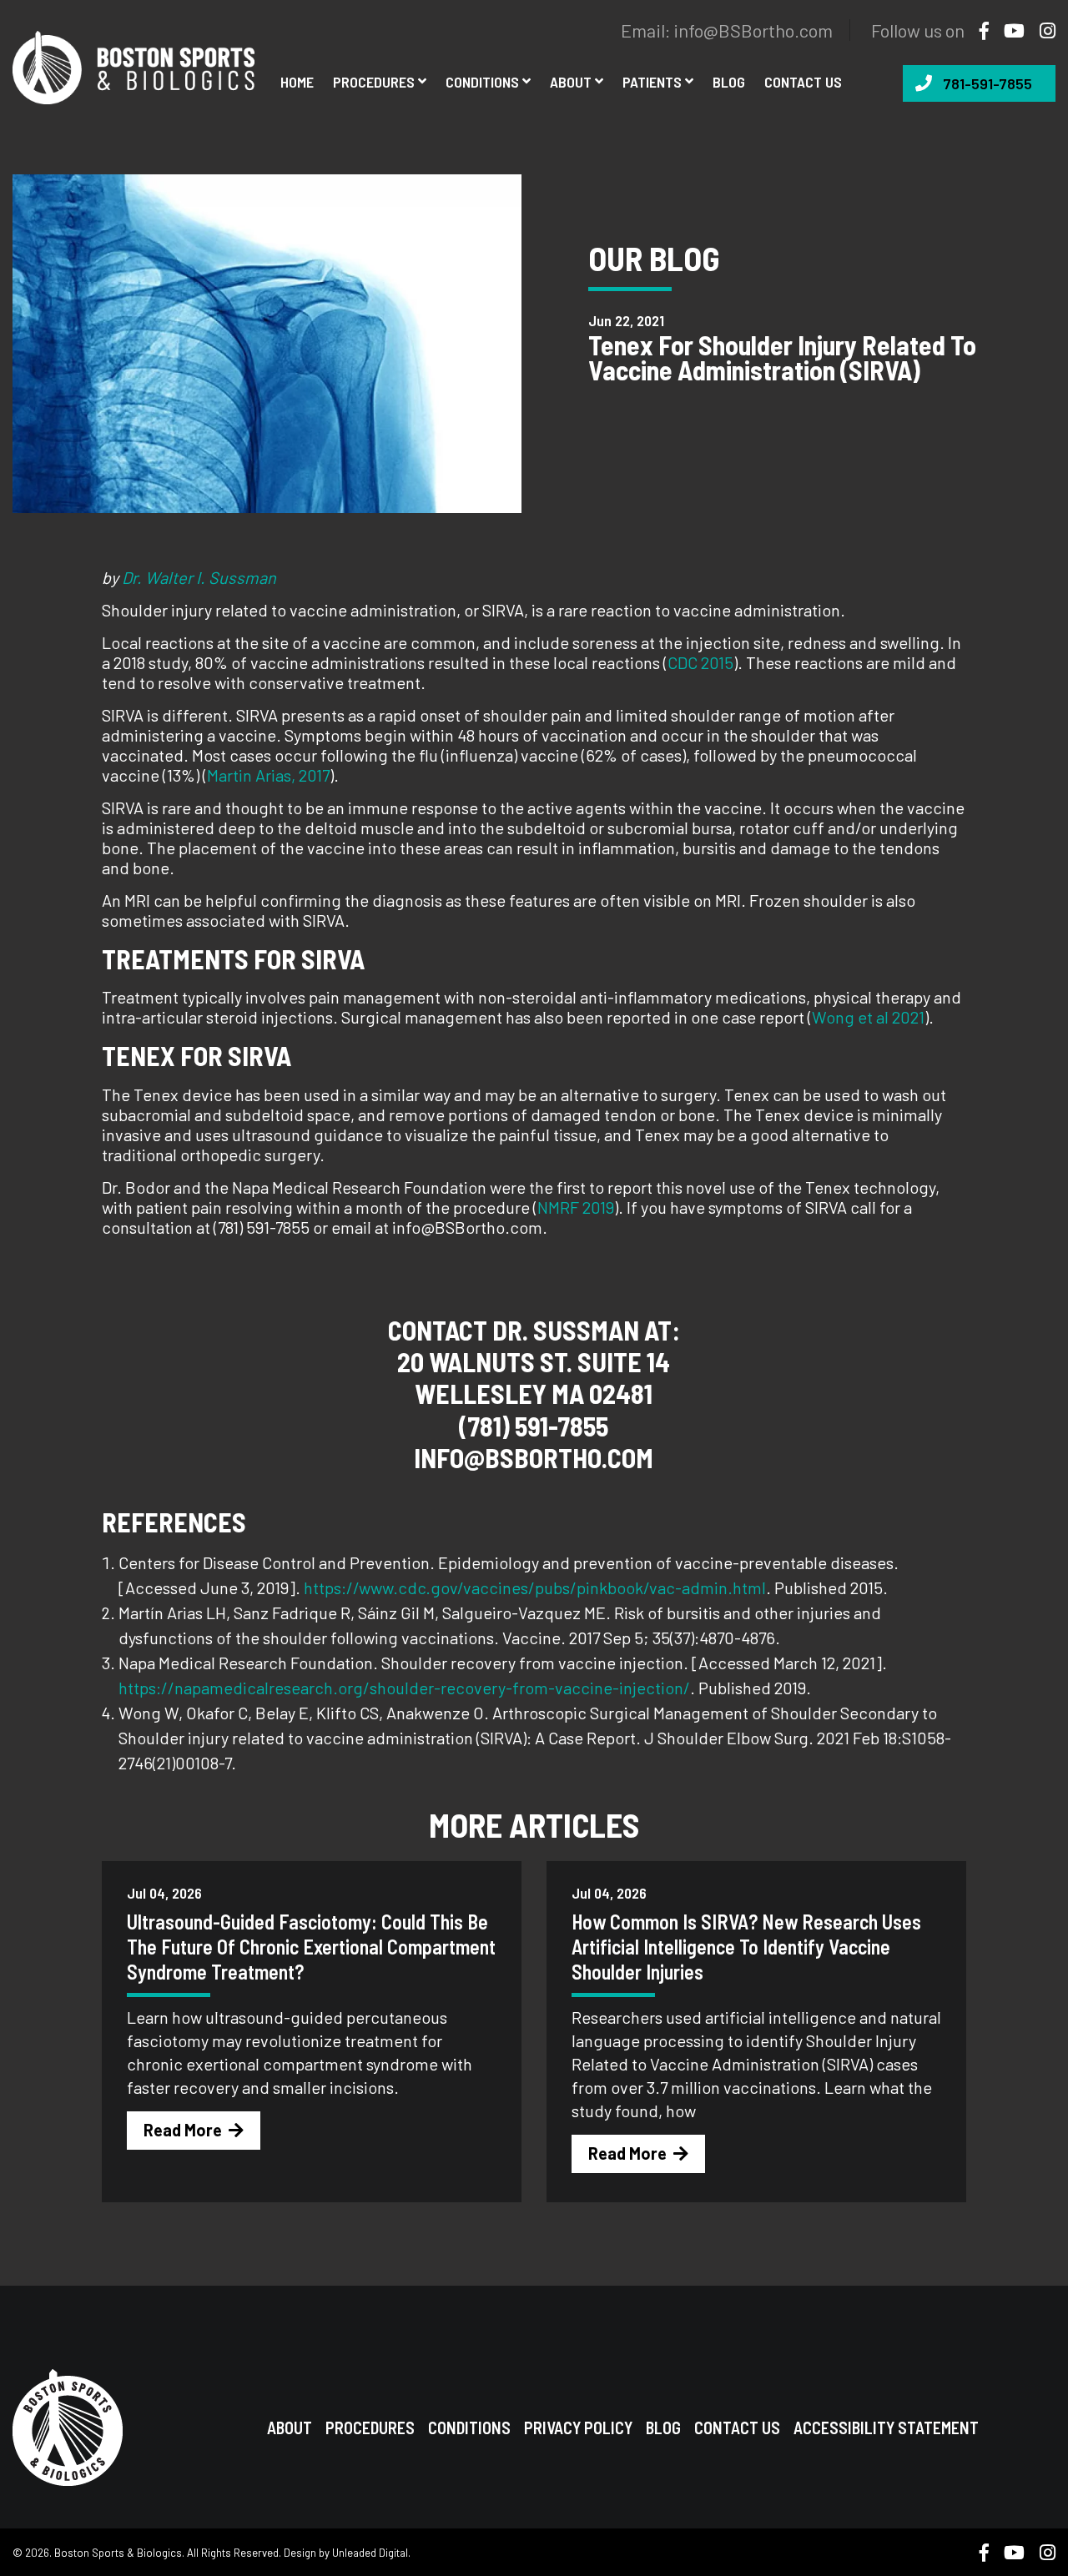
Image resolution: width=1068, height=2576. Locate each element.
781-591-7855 (987, 83)
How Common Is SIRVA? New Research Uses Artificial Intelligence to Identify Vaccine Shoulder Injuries (746, 1947)
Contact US (803, 82)
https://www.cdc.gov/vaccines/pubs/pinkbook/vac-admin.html (535, 1587)
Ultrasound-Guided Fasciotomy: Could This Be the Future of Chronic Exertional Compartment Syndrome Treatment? (311, 1947)
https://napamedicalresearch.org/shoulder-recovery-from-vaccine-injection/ (404, 1688)
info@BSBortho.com (753, 30)
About (571, 82)
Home (297, 82)
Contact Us (737, 2428)
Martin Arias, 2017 (268, 775)
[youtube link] (1008, 30)
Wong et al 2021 (868, 1017)
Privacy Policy (578, 2428)
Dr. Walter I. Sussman (199, 577)
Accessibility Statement (886, 2428)
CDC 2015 (700, 662)
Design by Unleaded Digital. (347, 2553)
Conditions (482, 82)
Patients (652, 82)
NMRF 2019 (576, 1207)
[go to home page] (133, 65)
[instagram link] (1041, 30)
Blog (729, 82)
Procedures (374, 82)
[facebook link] (978, 30)
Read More (183, 2130)
